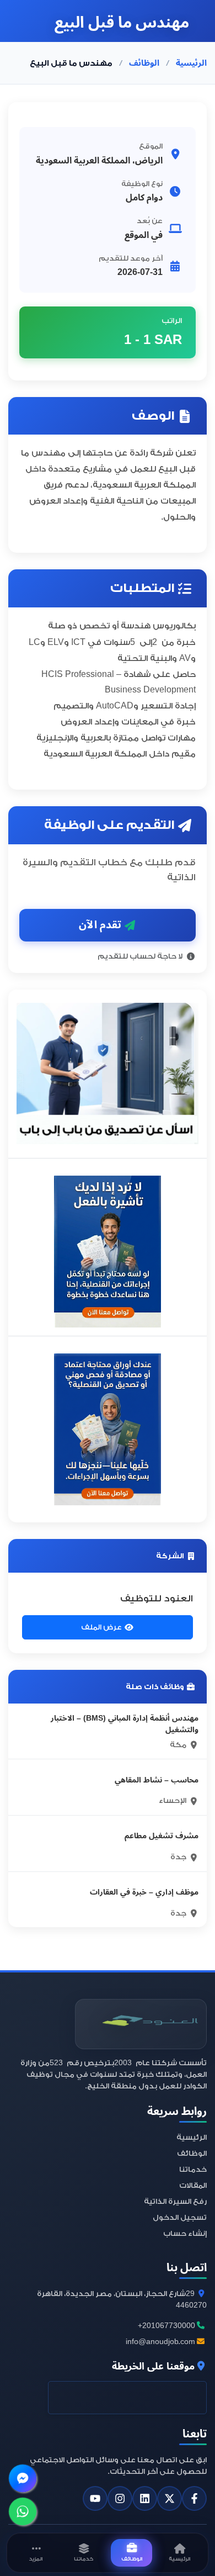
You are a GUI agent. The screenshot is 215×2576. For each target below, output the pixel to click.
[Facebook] (194, 2498)
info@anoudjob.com (161, 2342)
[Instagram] (120, 2498)
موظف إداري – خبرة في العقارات (144, 1892)
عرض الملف (101, 1627)
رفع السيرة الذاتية (175, 2201)
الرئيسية (191, 63)
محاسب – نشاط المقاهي (157, 1780)
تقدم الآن (100, 925)
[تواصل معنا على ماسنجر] (23, 2479)
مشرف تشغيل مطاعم (162, 1836)
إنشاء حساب (185, 2233)
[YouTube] (95, 2498)
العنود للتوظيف (157, 1598)
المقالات (193, 2185)
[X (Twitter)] (170, 2498)
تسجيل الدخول (180, 2217)
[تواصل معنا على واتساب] (23, 2512)
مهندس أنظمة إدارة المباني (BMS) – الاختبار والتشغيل (125, 1724)
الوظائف (144, 63)
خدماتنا (193, 2169)
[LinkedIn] (145, 2498)
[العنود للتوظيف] (141, 2024)
